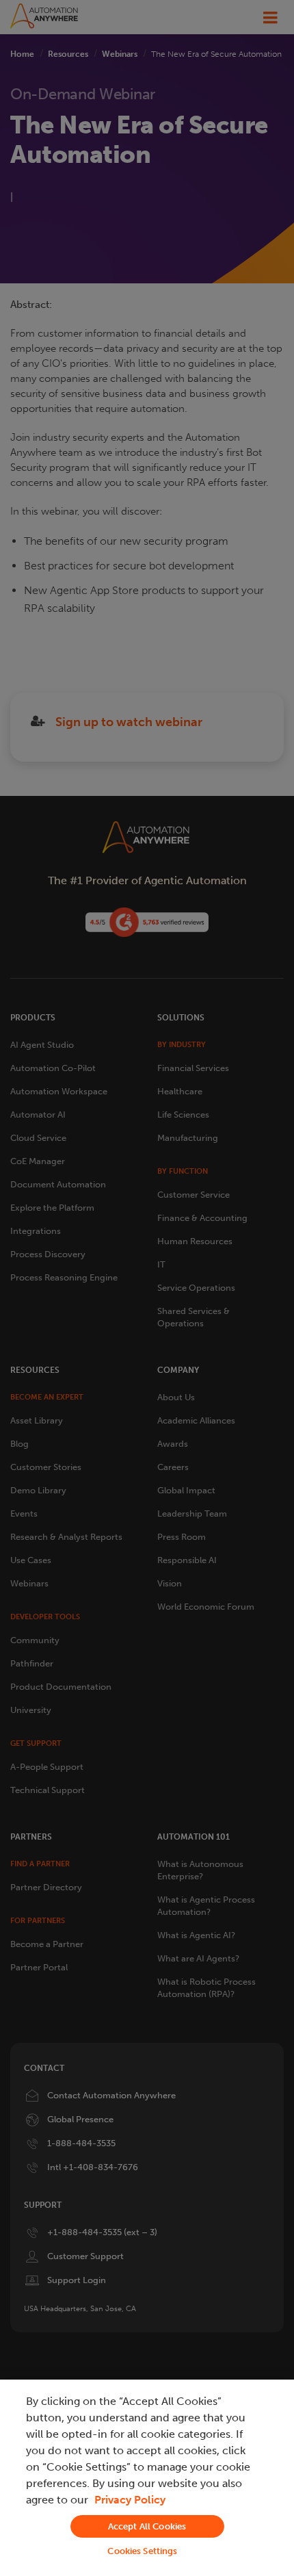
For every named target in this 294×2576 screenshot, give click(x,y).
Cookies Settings (142, 2551)
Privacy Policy (130, 2500)
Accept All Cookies (147, 2526)
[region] (147, 2478)
